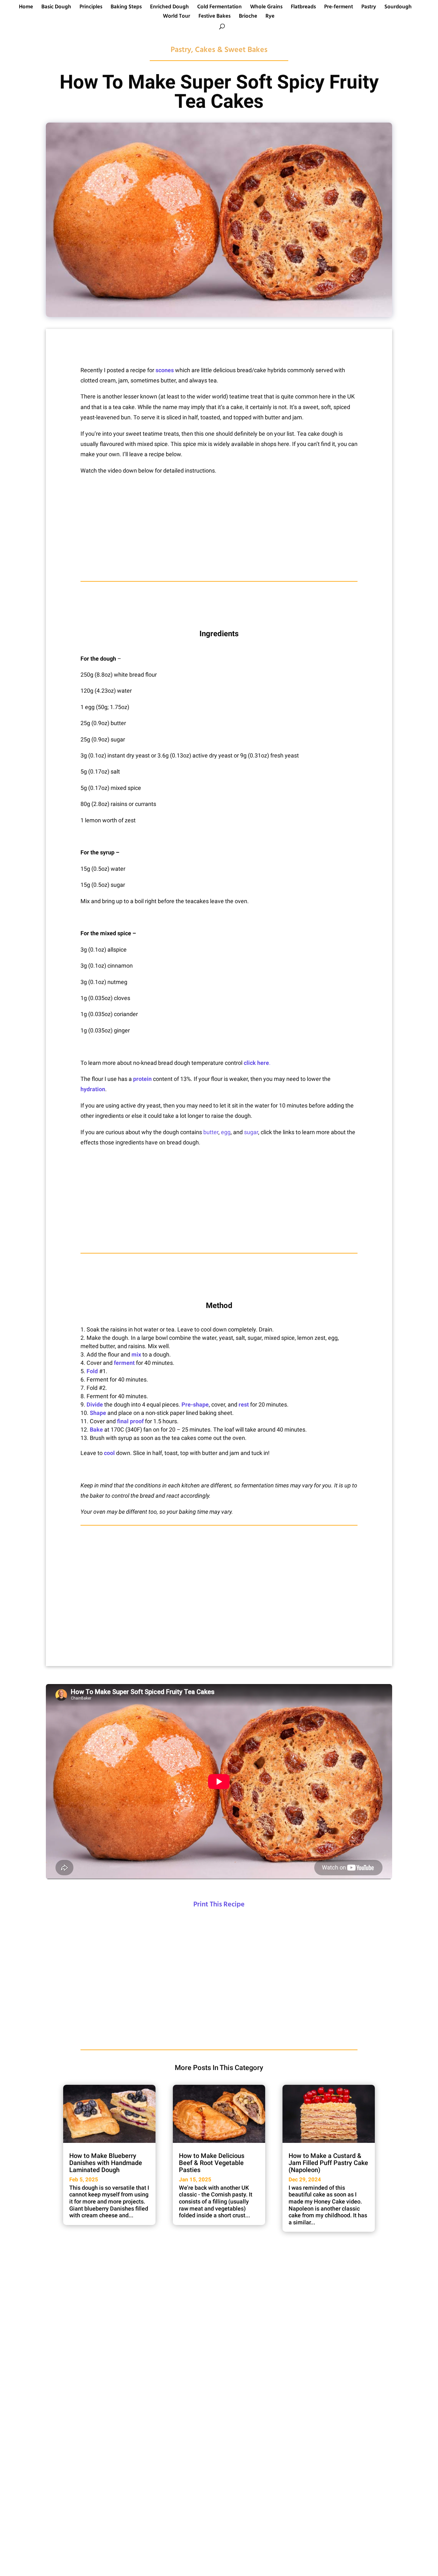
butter (211, 1132)
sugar (251, 1132)
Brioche (248, 17)
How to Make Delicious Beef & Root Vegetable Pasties (212, 2163)
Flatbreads (303, 8)
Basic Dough (56, 8)
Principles (91, 8)
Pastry (369, 8)
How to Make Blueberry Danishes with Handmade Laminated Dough (106, 2163)
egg (226, 1132)
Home (26, 8)
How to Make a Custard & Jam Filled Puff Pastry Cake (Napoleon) (328, 2163)
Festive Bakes (215, 17)
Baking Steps (126, 8)
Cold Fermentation (219, 8)
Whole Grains (266, 8)
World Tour (177, 17)
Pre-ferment (339, 8)
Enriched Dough (169, 8)
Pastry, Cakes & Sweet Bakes (219, 50)
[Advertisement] (219, 528)
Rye (270, 17)
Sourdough (398, 8)
